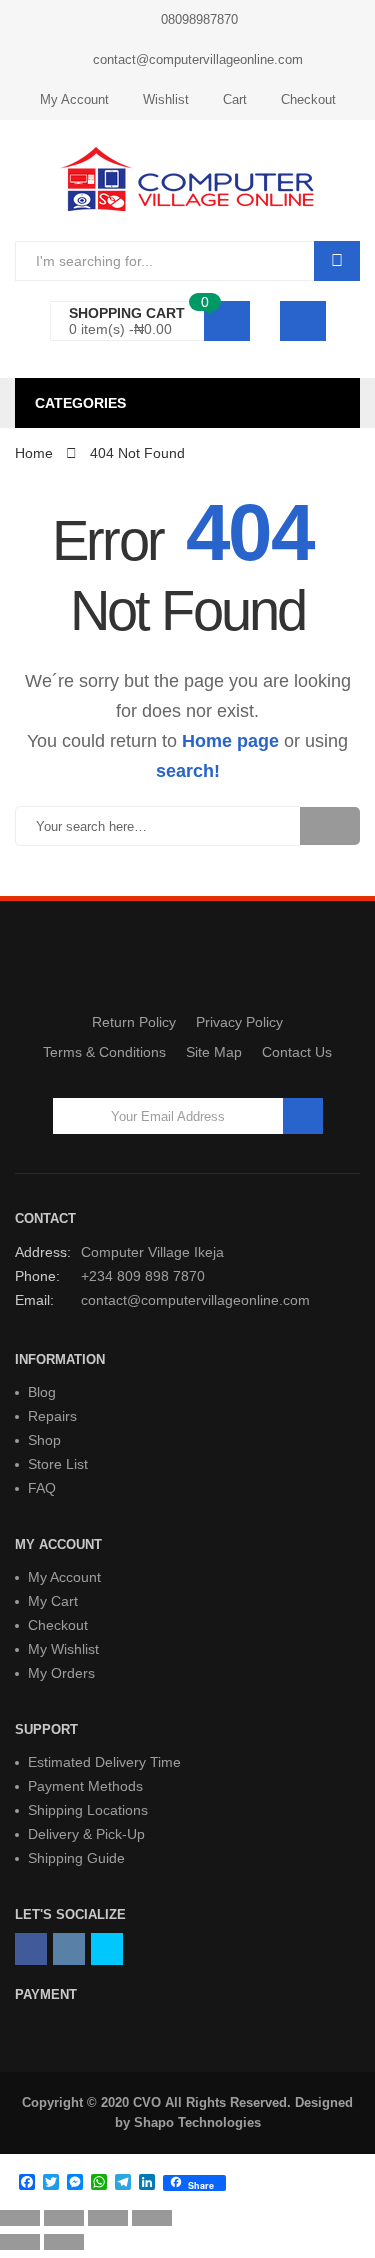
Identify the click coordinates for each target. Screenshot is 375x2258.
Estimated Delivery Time (104, 1762)
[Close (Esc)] (20, 2218)
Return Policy (134, 1022)
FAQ (42, 1488)
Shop (44, 1440)
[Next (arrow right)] (64, 2242)
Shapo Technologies (197, 2122)
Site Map (214, 1052)
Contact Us (297, 1052)
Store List (58, 1464)
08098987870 (199, 19)
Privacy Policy (239, 1022)
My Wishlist (63, 1649)
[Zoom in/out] (152, 2218)
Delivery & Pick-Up (86, 1834)
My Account (74, 99)
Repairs (52, 1416)
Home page (230, 741)
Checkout (308, 99)
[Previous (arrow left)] (20, 2242)
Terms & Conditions (104, 1052)
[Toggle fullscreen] (108, 2218)
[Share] (64, 2218)
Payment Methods (85, 1786)
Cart (235, 99)
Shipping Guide (76, 1858)
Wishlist (166, 99)
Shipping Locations (88, 1810)
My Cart (53, 1601)
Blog (42, 1392)
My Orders (61, 1673)
